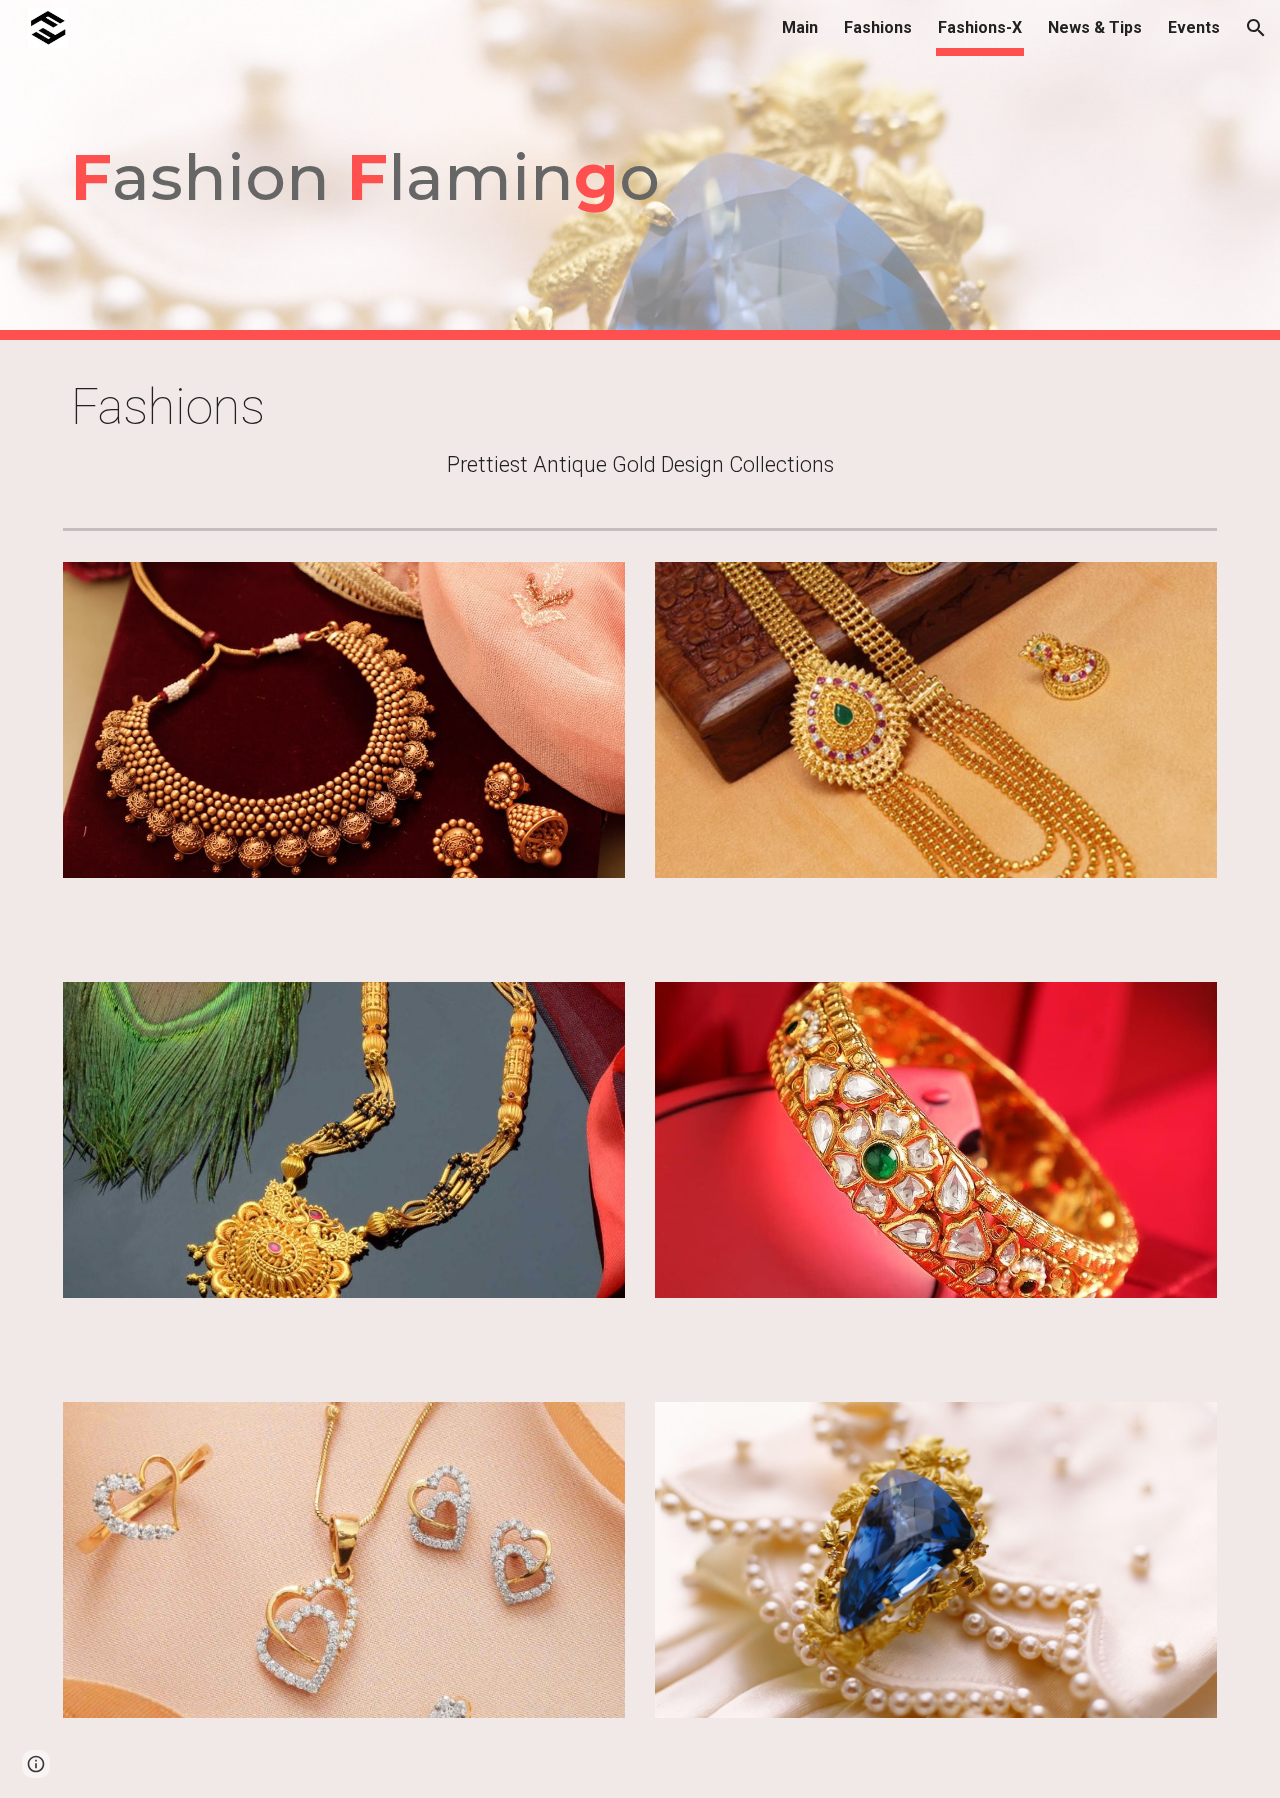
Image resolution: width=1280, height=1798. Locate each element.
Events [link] (1194, 27)
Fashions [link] (878, 27)
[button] (1256, 28)
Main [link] (800, 27)
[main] (640, 170)
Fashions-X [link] (980, 27)
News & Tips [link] (1095, 27)
